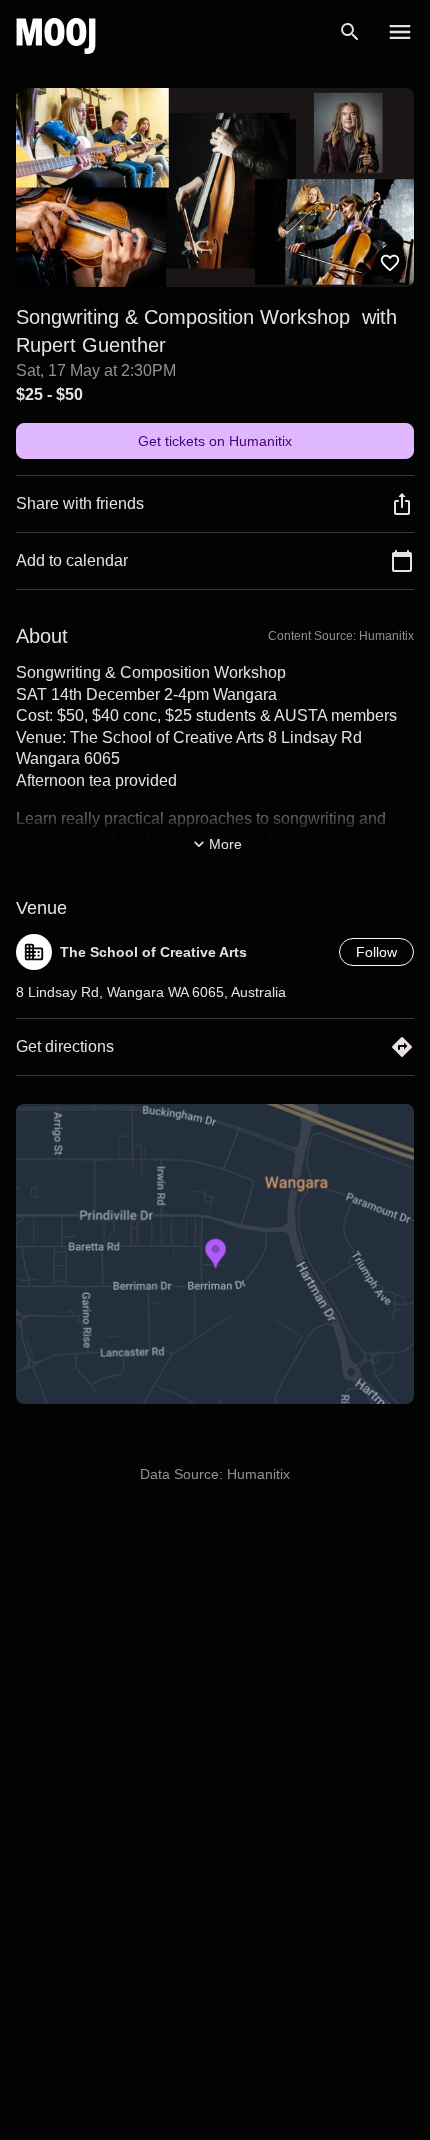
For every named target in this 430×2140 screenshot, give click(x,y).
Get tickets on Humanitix (215, 441)
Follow (376, 952)
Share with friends (80, 503)
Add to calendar (72, 560)
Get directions (65, 1046)
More (225, 844)
